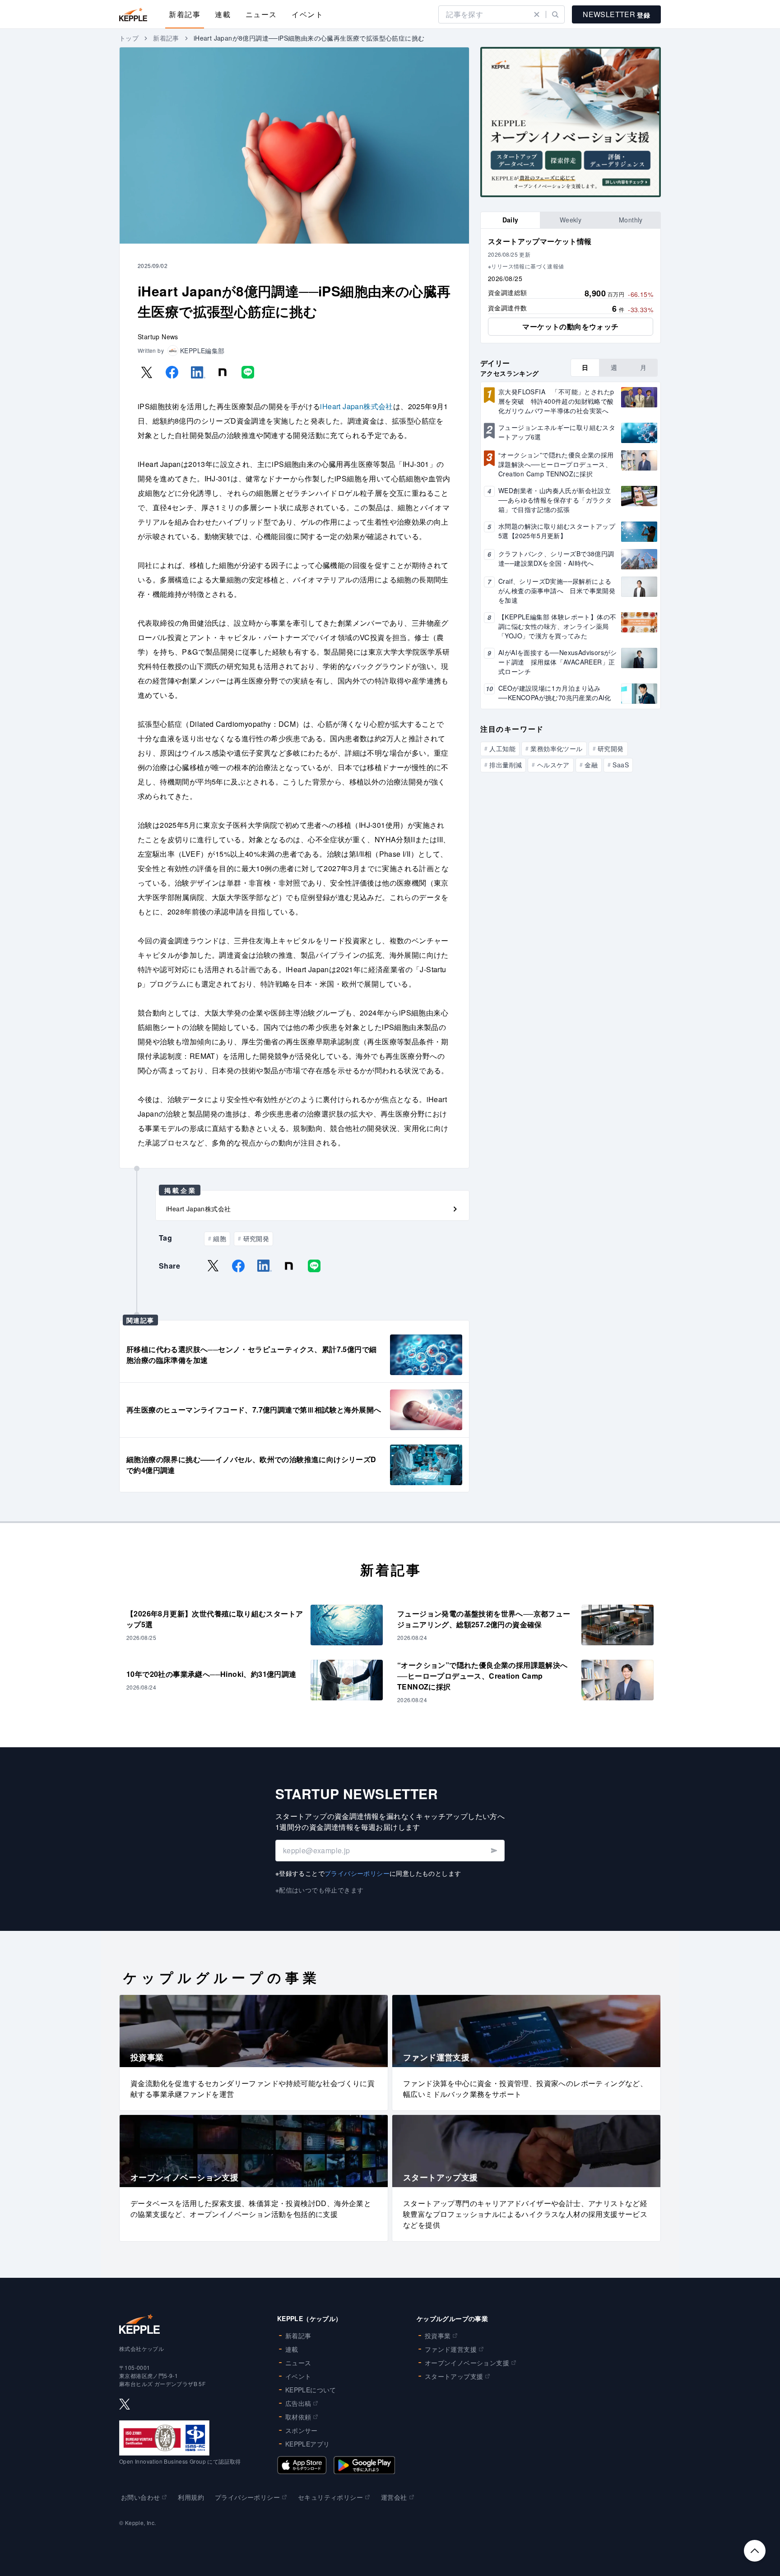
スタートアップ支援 (454, 2376)
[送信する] (494, 1851)
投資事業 (438, 2336)
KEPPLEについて (311, 2390)
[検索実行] (555, 14)
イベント (307, 14)
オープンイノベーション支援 (467, 2363)
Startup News (158, 337)
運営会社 (394, 2497)
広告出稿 (298, 2403)
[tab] (510, 220)
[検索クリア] (537, 14)
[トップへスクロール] (755, 2551)
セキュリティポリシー (330, 2497)
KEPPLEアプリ (308, 2444)
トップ (129, 38)
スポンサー (302, 2430)
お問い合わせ (140, 2497)
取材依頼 (298, 2417)
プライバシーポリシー (357, 1873)
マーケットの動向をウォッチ (570, 326)
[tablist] (571, 220)
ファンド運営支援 (451, 2349)
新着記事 (185, 14)
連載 (223, 14)
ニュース (261, 14)
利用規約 (191, 2497)
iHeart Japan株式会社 (356, 406)
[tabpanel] (571, 286)
